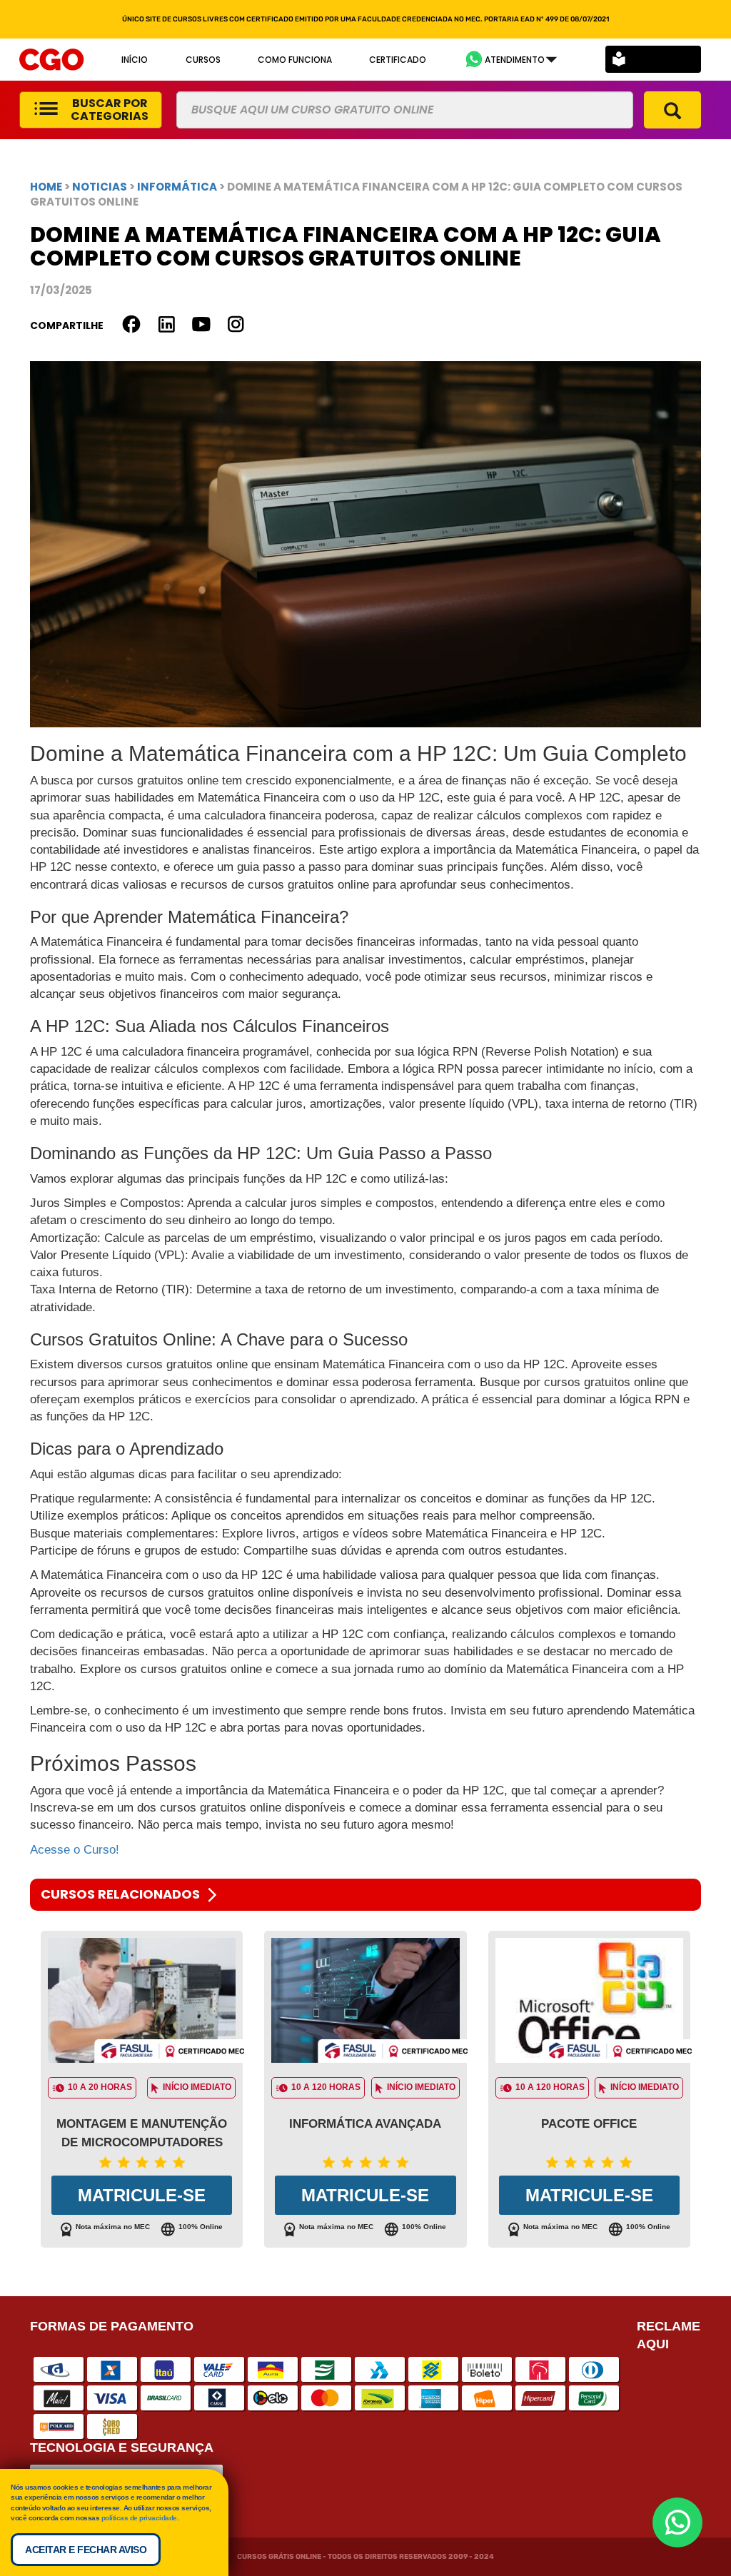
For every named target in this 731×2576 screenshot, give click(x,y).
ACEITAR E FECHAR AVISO (86, 2550)
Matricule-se (142, 2195)
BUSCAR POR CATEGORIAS (110, 110)
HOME (46, 187)
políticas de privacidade (139, 2518)
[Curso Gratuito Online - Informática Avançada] (365, 2001)
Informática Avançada (365, 2124)
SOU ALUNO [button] (664, 60)
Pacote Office (589, 2124)
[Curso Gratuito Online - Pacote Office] (589, 2001)
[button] (511, 60)
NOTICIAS (100, 187)
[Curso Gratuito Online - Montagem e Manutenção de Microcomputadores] (142, 2001)
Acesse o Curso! (75, 1850)
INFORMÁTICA (178, 187)
